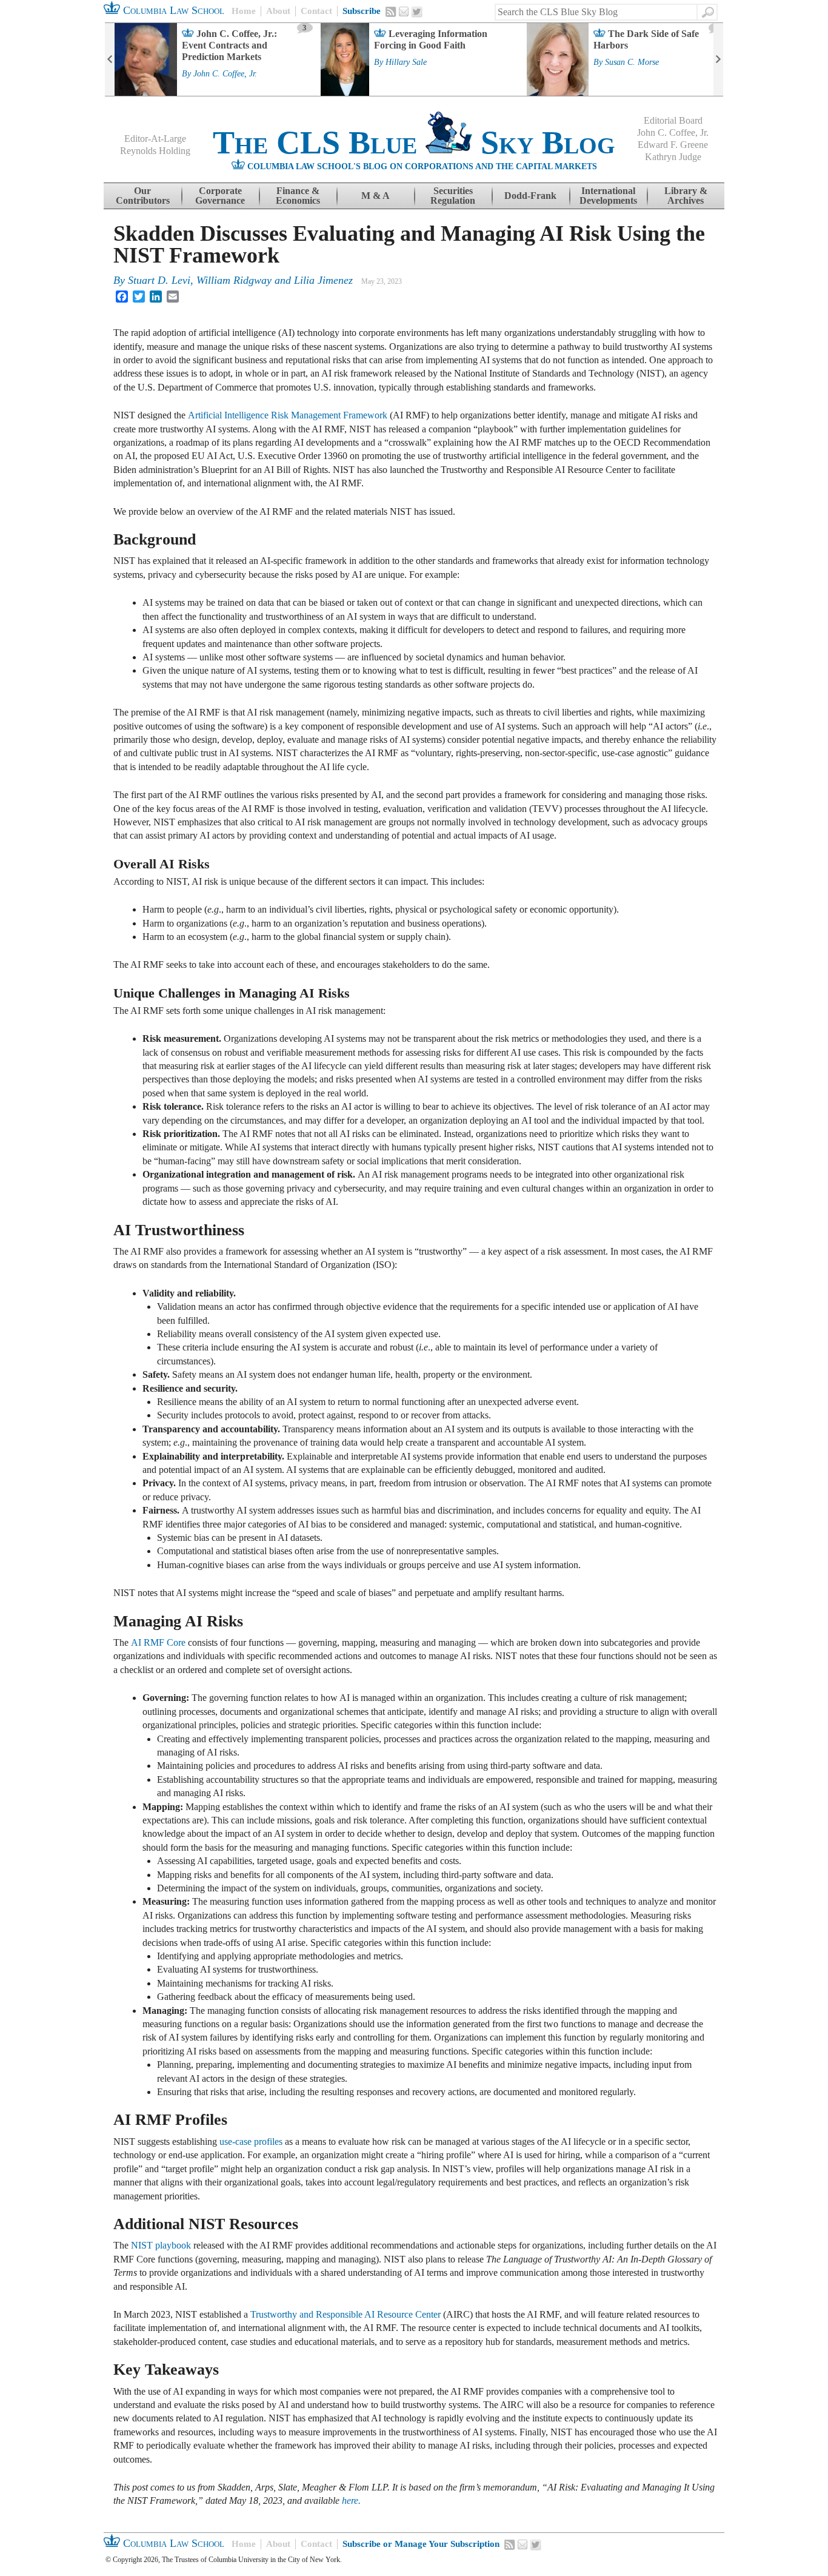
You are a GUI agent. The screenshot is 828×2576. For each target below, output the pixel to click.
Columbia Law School (172, 10)
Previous (110, 59)
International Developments (608, 196)
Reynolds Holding (155, 151)
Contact (316, 11)
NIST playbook (161, 2245)
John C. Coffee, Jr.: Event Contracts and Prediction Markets (229, 45)
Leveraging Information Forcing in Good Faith (431, 39)
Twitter (417, 12)
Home (244, 11)
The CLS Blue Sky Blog (414, 143)
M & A (376, 196)
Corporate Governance (220, 196)
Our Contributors (143, 196)
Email (404, 12)
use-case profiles (251, 2142)
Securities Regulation (453, 196)
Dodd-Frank (530, 196)
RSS (391, 12)
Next (718, 59)
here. (351, 2501)
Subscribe (362, 11)
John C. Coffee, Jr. (225, 74)
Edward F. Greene (673, 145)
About (278, 11)
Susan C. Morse (632, 62)
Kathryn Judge (673, 157)
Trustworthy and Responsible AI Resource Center (344, 2314)
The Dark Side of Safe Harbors (646, 39)
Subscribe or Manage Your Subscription (421, 2544)
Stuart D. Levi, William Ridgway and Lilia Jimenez (240, 280)
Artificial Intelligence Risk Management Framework (288, 415)
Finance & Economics (298, 196)
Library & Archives (686, 196)
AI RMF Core (158, 1642)
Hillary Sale (406, 62)
